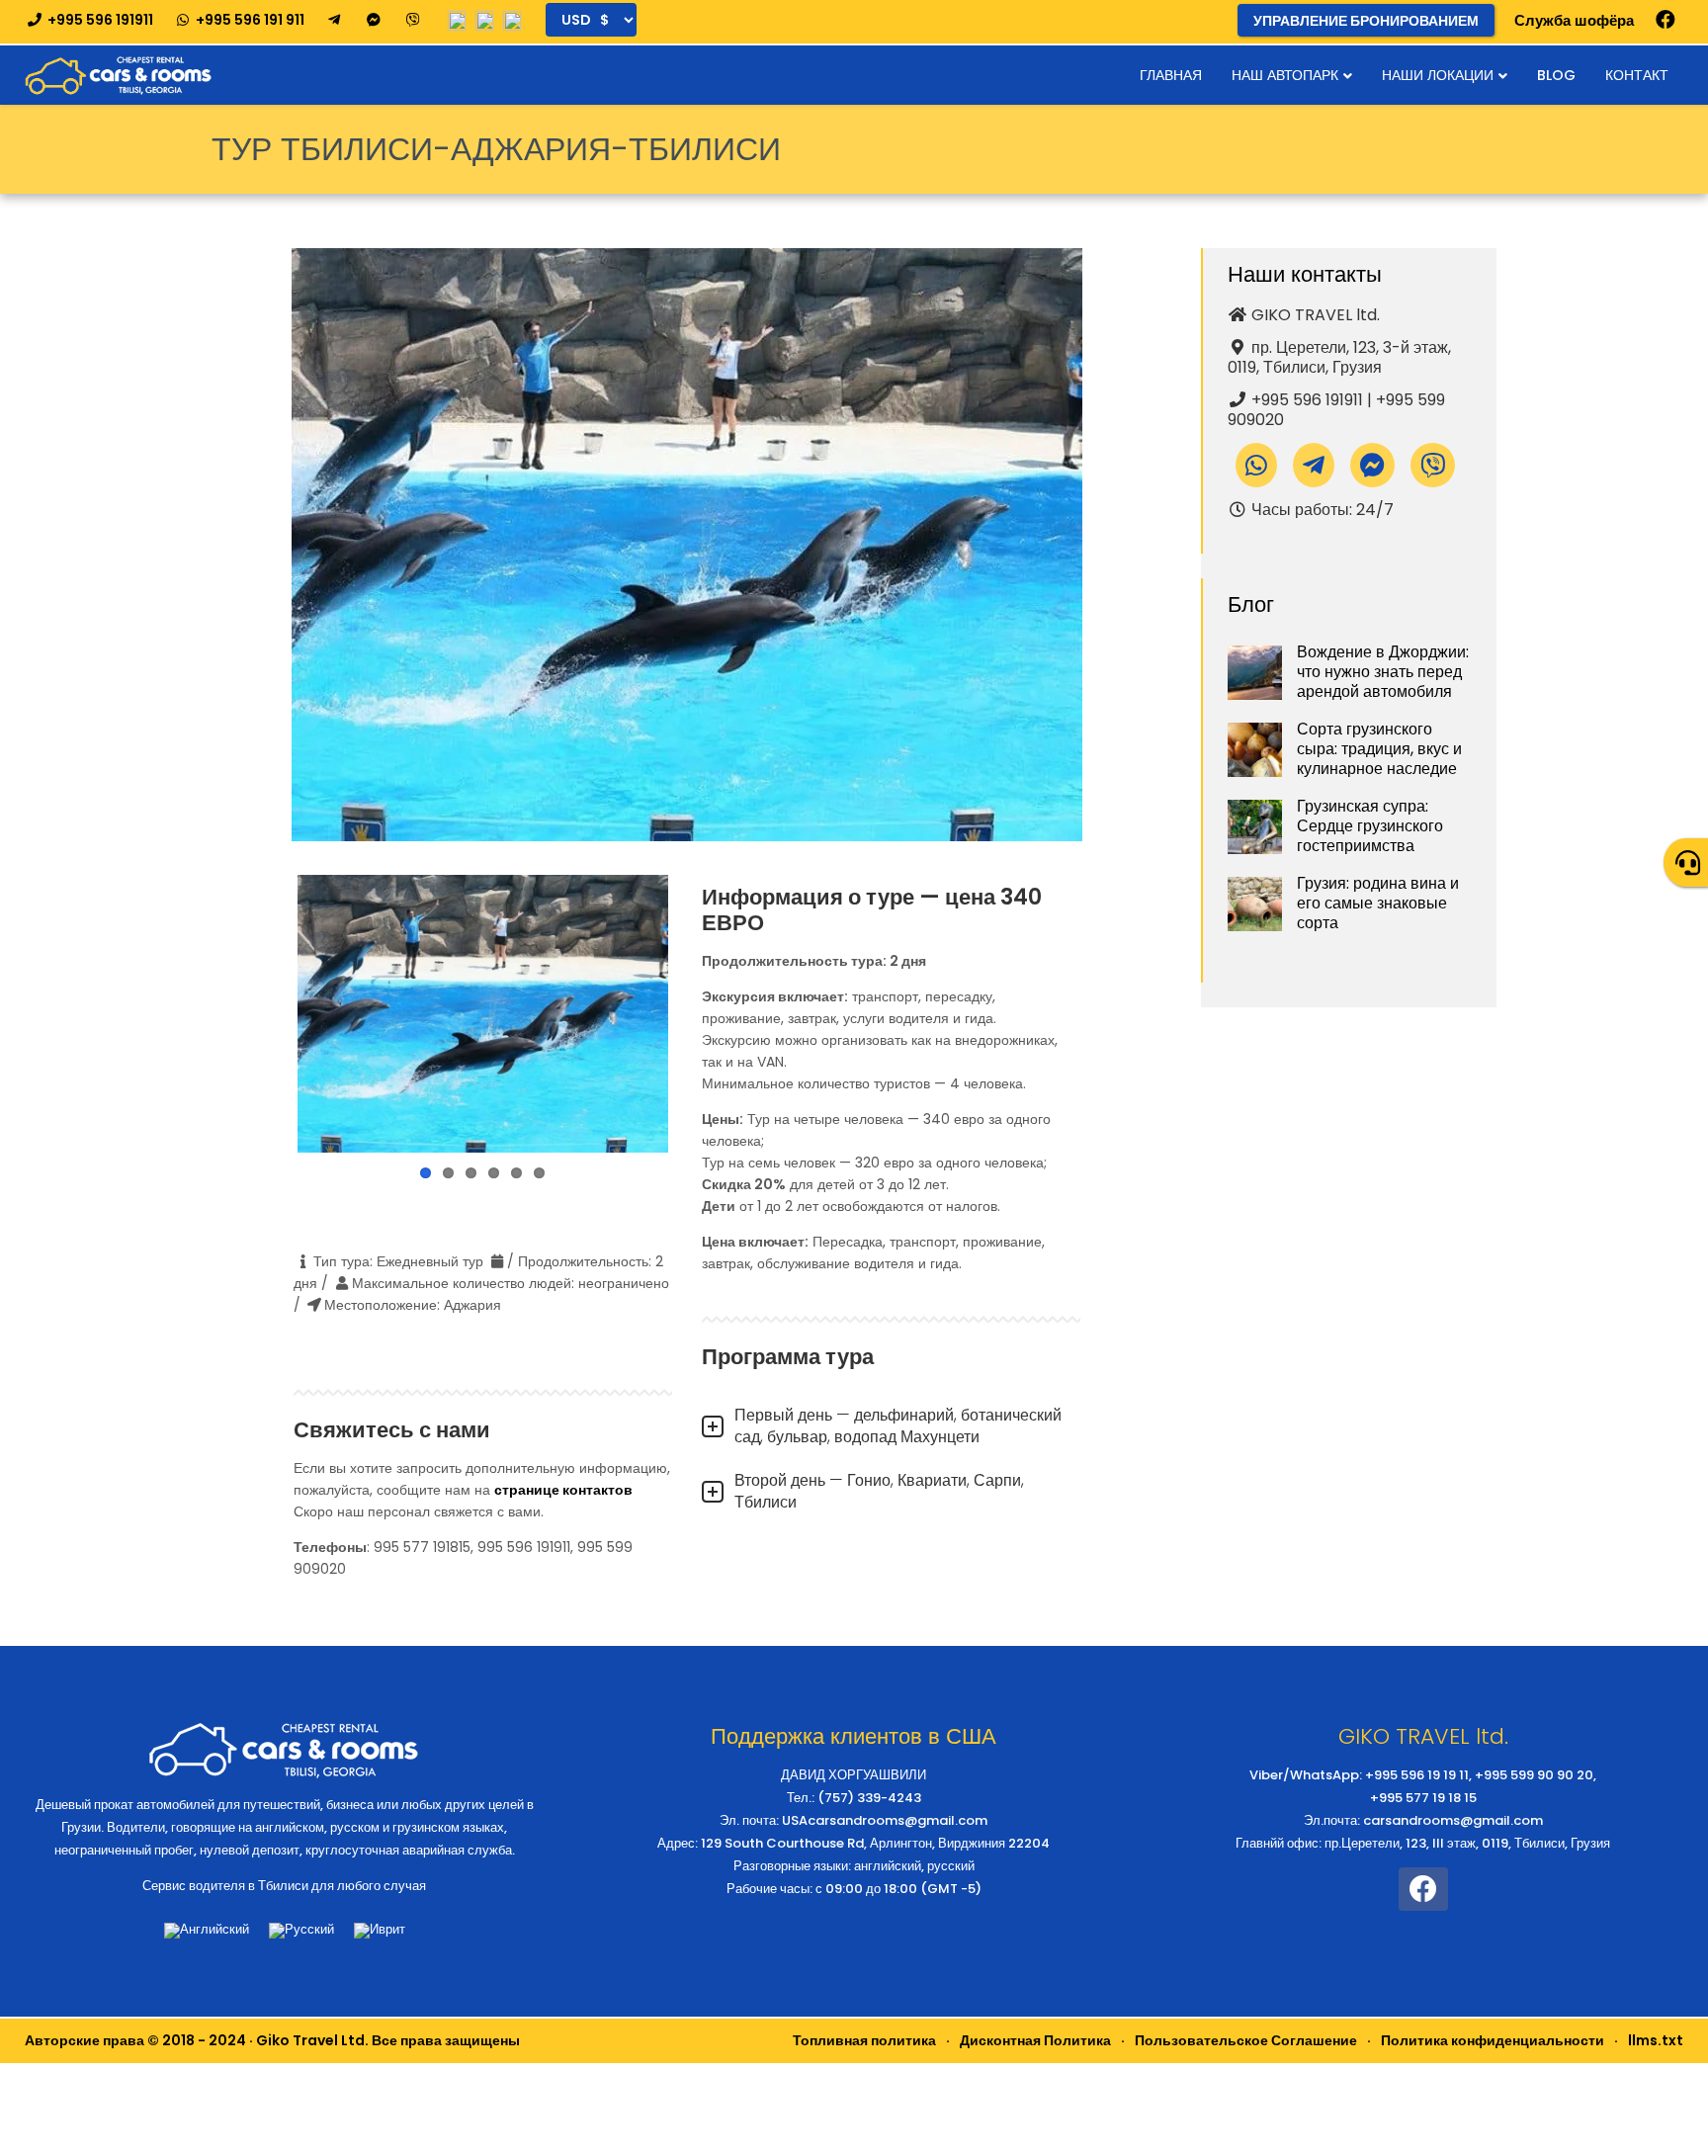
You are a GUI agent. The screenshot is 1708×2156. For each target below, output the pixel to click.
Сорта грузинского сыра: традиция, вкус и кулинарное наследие (1379, 749)
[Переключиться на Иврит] (380, 1931)
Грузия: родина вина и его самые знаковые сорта (1378, 903)
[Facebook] (1665, 20)
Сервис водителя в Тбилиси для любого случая (284, 1886)
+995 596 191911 (99, 20)
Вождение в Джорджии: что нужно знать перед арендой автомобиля (1383, 672)
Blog (1556, 75)
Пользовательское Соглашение (1246, 2040)
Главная (1171, 75)
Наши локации (1438, 75)
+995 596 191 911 (249, 20)
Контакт (1637, 75)
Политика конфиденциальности (1493, 2040)
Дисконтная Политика (1035, 2040)
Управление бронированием (1366, 21)
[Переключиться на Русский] (301, 1931)
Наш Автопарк (1285, 75)
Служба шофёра (1574, 20)
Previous (268, 1014)
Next (698, 1014)
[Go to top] (1676, 2079)
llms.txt (1656, 2040)
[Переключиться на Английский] (207, 1931)
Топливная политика (864, 2040)
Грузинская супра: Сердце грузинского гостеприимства (1370, 826)
